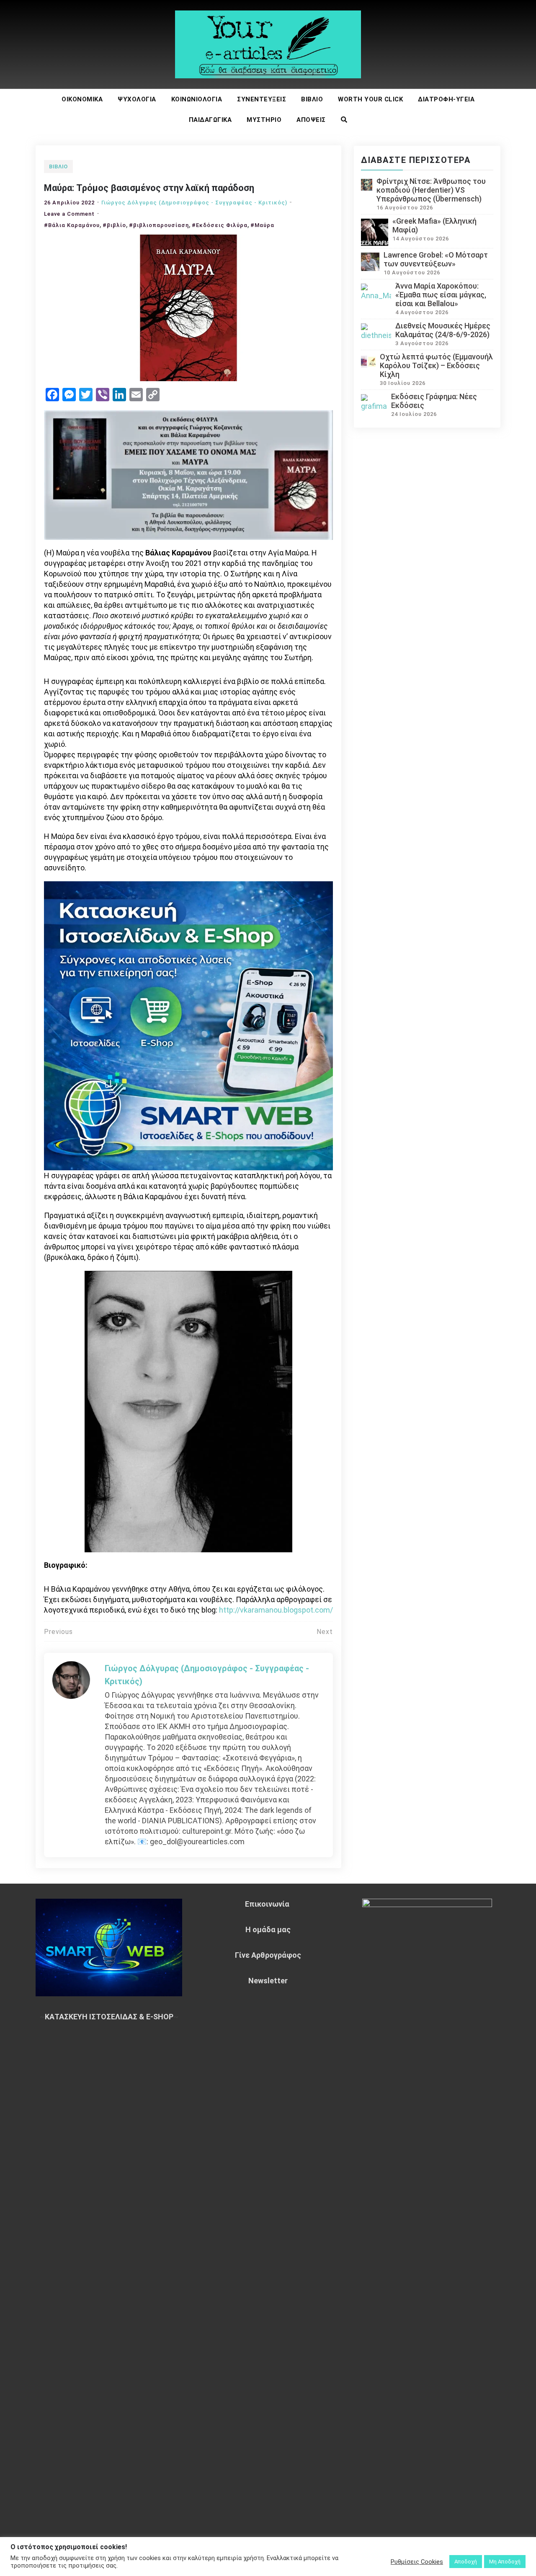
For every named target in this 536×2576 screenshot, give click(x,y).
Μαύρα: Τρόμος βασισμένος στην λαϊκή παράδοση (149, 188)
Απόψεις (311, 120)
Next (325, 1632)
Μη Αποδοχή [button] (505, 2562)
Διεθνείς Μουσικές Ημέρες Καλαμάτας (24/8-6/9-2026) (443, 330)
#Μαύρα (262, 225)
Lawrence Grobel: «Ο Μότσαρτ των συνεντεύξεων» (436, 259)
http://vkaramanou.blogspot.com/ (276, 1610)
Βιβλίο (312, 99)
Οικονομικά (82, 99)
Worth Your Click (370, 99)
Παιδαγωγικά (210, 120)
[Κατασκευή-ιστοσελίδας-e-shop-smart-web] (188, 1025)
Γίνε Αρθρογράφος (268, 1955)
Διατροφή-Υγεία (446, 99)
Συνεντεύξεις (262, 99)
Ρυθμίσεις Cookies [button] (417, 2562)
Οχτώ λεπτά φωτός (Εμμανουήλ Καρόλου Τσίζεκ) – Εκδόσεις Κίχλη (436, 365)
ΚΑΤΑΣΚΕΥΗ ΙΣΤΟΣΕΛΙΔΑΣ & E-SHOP (109, 2017)
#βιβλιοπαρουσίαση (159, 225)
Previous (58, 1632)
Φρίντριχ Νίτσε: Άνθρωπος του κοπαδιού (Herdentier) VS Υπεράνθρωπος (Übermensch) (431, 190)
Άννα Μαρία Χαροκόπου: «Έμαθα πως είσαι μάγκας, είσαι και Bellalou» (441, 295)
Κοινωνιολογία (197, 99)
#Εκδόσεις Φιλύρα (220, 225)
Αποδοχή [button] (466, 2562)
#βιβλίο (114, 225)
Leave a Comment (69, 214)
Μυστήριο (264, 120)
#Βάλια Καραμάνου (72, 225)
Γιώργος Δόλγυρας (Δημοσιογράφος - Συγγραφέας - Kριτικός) (194, 203)
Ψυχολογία (137, 99)
